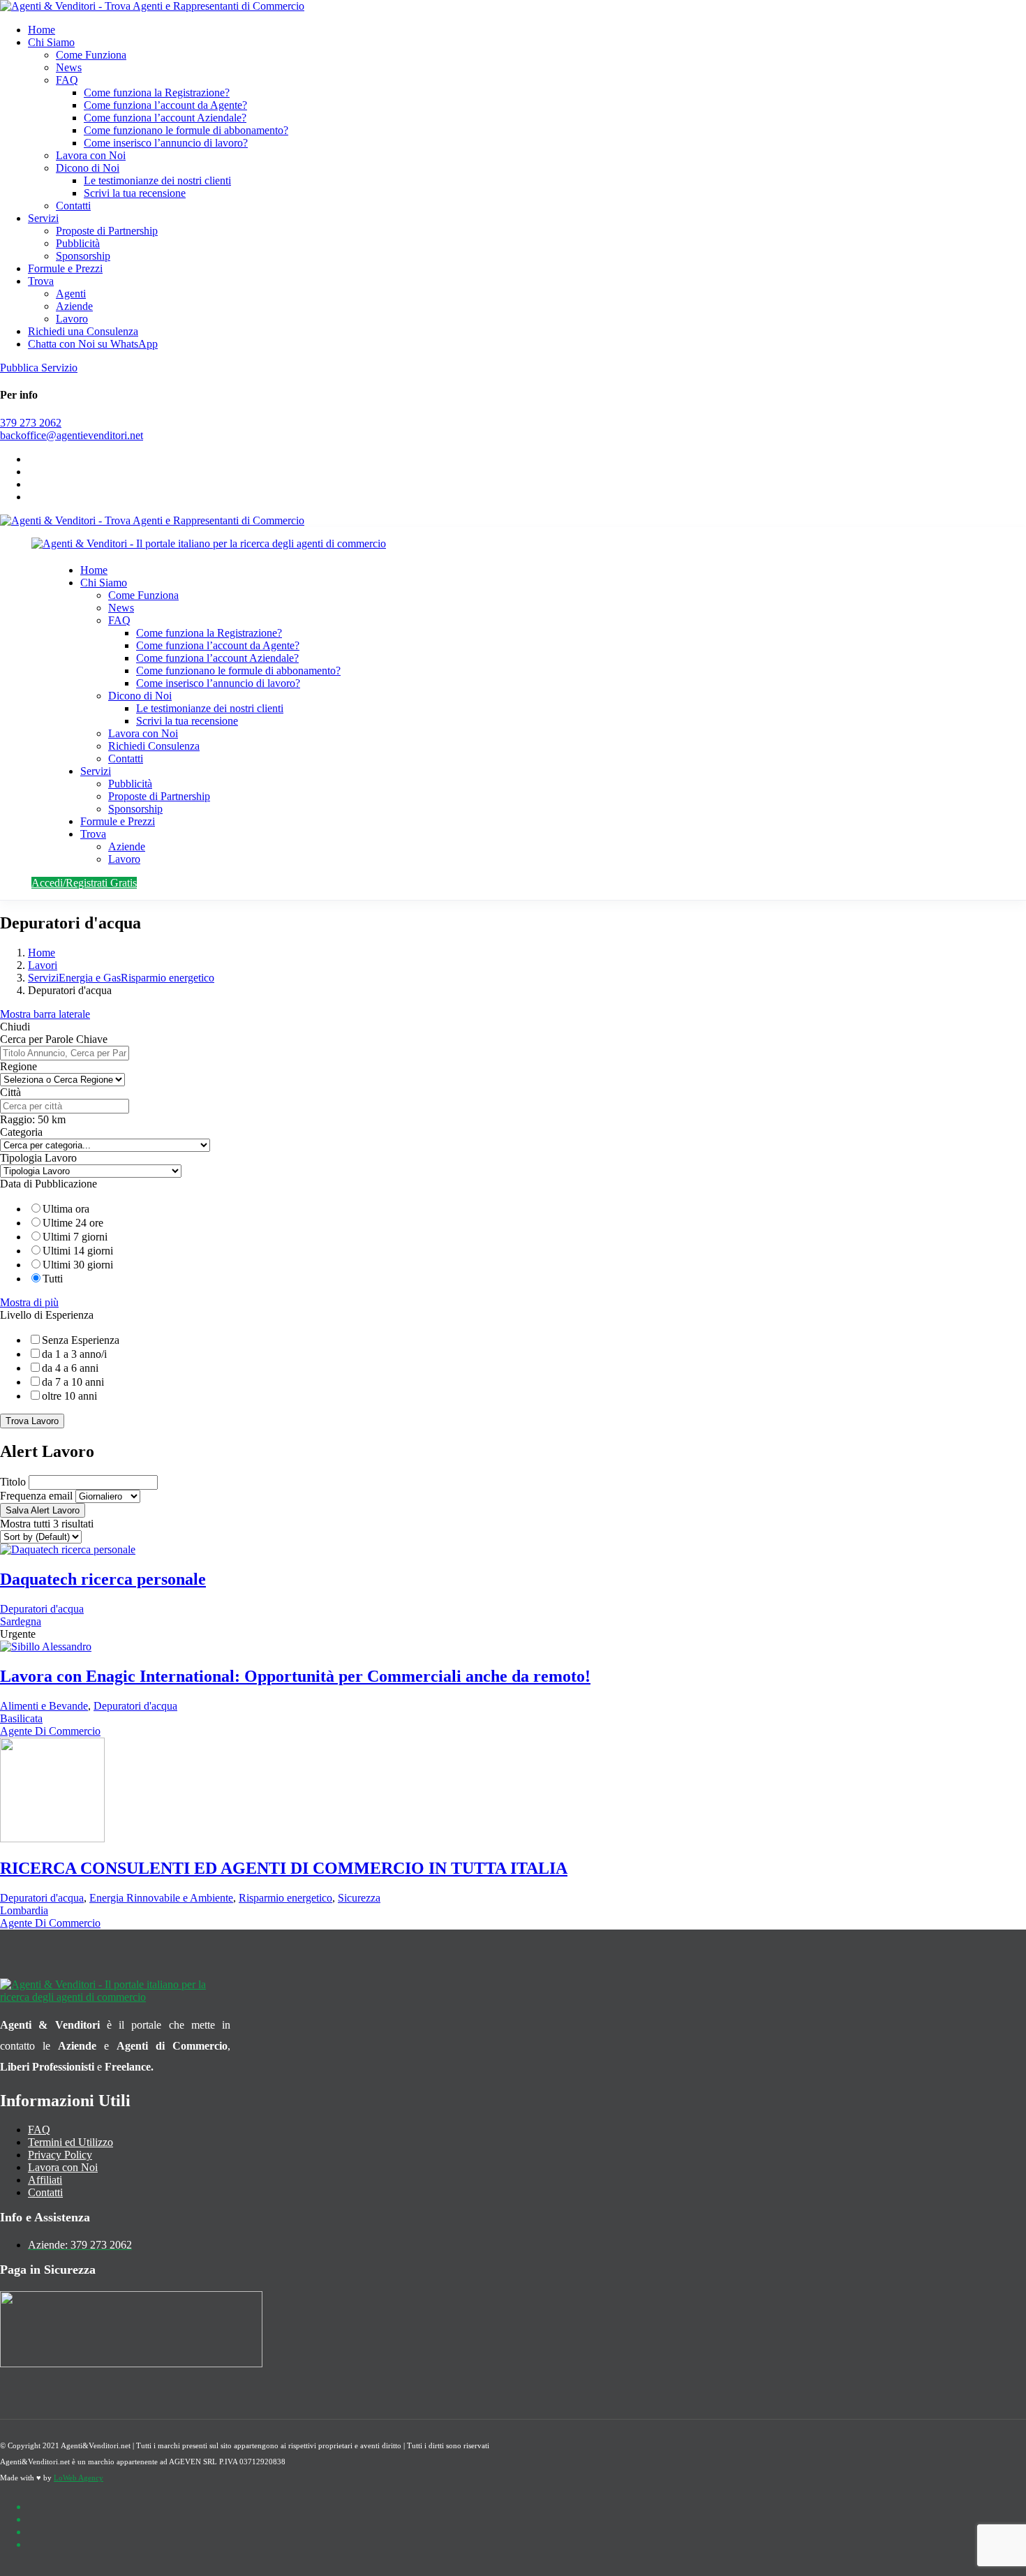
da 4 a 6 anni (70, 1368)
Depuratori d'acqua (42, 1609)
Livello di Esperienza (47, 1315)
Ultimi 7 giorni (75, 1237)
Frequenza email (36, 1496)
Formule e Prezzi (65, 268)
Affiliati (45, 2180)
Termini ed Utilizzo (70, 2142)
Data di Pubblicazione (49, 1184)
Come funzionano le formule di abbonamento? (186, 130)
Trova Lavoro (32, 1421)
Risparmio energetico (168, 978)
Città (10, 1092)
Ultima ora (66, 1209)
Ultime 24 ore (73, 1223)
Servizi (43, 218)
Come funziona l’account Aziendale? (165, 118)
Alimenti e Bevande (44, 1706)
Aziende (74, 306)
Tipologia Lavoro (38, 1158)
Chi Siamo (51, 42)
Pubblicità (78, 243)
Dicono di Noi (88, 168)
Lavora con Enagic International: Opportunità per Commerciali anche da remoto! (295, 1676)
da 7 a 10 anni (73, 1382)
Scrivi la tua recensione (135, 193)
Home (42, 30)
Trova (41, 281)
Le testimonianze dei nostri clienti (157, 180)
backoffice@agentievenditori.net (72, 435)
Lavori (43, 965)
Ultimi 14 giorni (78, 1251)
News (69, 67)
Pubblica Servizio (39, 368)
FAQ (67, 80)
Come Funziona (91, 55)
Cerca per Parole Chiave (54, 1039)
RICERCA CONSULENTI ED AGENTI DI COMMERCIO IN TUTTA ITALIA (284, 1868)
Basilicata (21, 1718)
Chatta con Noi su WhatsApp (93, 344)
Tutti (53, 1279)
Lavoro (72, 319)
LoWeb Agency (79, 2478)
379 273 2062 (31, 423)
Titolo (13, 1482)
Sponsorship (83, 256)
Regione (18, 1066)
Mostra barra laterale (45, 1014)
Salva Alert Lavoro (43, 1510)
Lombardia (24, 1910)
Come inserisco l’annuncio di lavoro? (166, 143)
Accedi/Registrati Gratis (84, 883)
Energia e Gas (90, 978)
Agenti (71, 294)
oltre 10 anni (69, 1396)
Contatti (73, 206)
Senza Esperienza (81, 1340)
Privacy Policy (60, 2155)
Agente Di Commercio (50, 1731)
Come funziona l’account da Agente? (165, 105)
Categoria (21, 1132)
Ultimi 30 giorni (78, 1265)
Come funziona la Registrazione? (157, 92)
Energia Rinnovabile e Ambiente (161, 1898)
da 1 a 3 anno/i (74, 1354)
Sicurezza (359, 1898)
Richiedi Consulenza (154, 746)
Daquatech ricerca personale (103, 1579)
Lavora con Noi (91, 155)
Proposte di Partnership (107, 231)
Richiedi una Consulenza (83, 331)
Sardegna (21, 1621)
